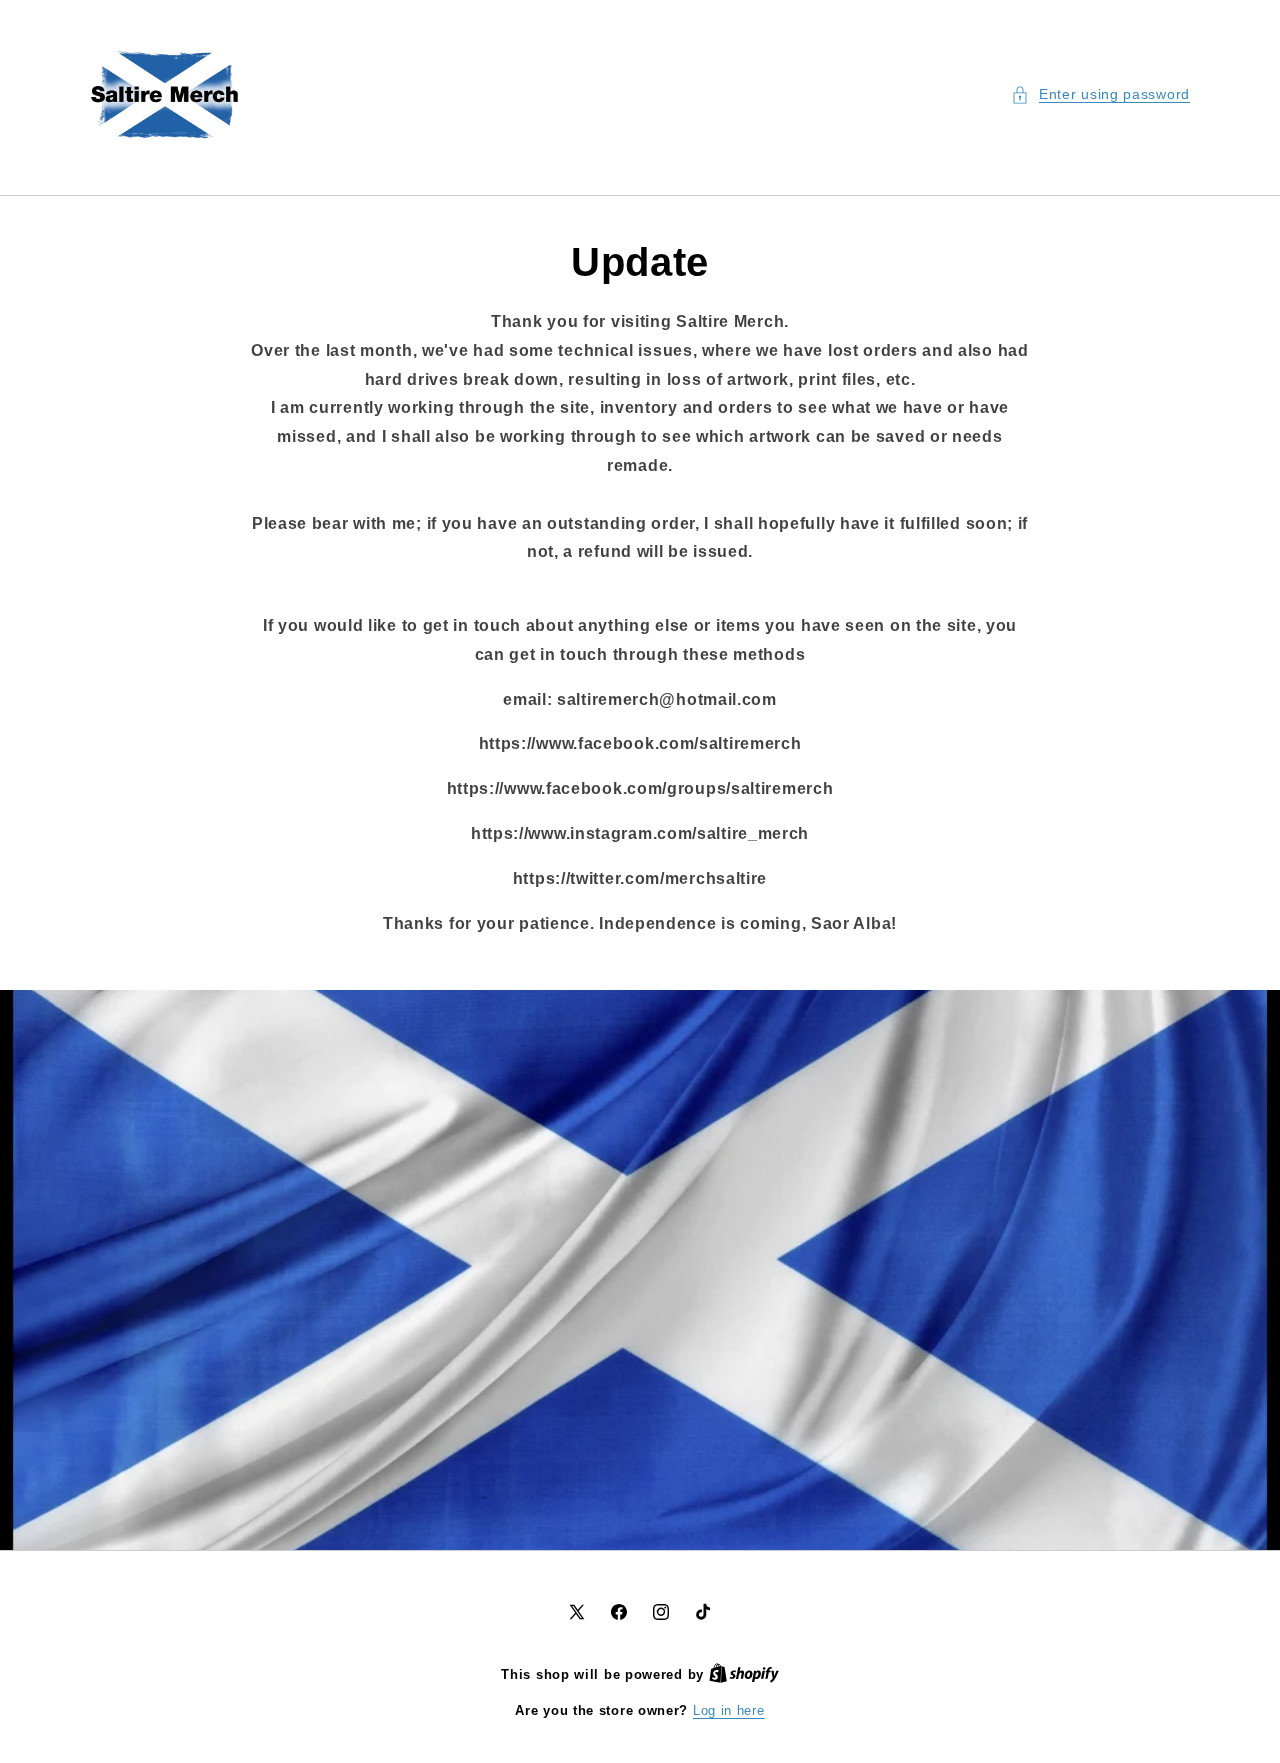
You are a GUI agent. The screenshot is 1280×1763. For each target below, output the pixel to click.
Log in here (729, 1710)
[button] (1100, 94)
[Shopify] (744, 1674)
